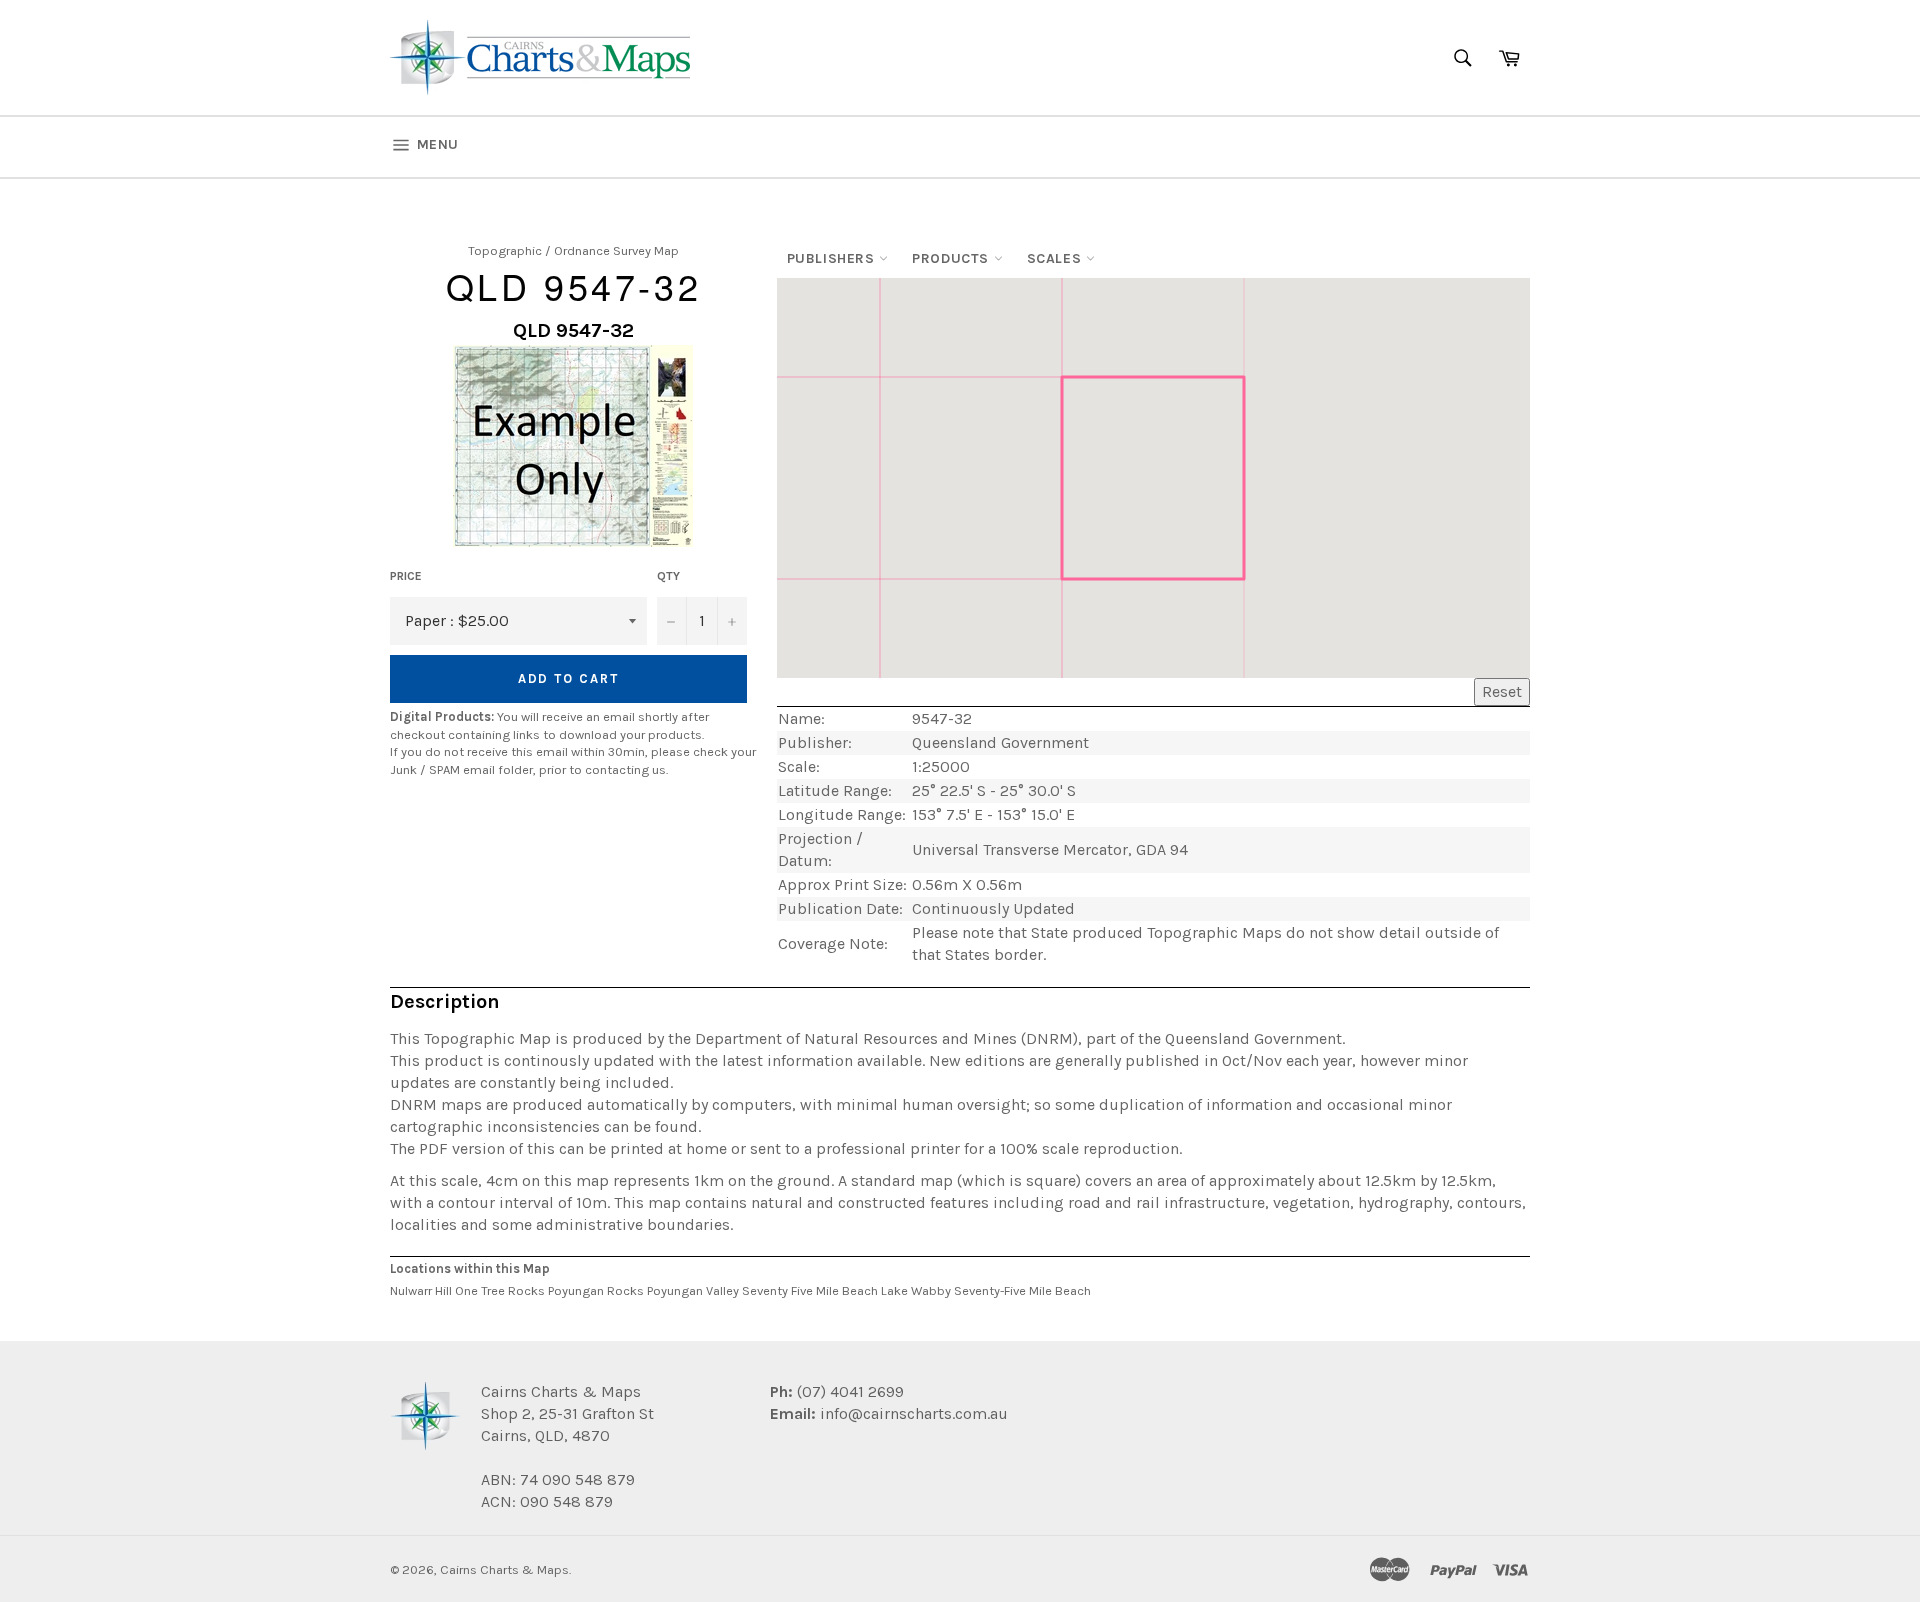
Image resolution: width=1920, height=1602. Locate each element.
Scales (1056, 258)
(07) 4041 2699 (848, 1391)
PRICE (406, 576)
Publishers (833, 258)
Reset (1502, 691)
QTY (668, 576)
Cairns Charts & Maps (504, 1569)
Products (952, 258)
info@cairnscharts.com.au (914, 1413)
